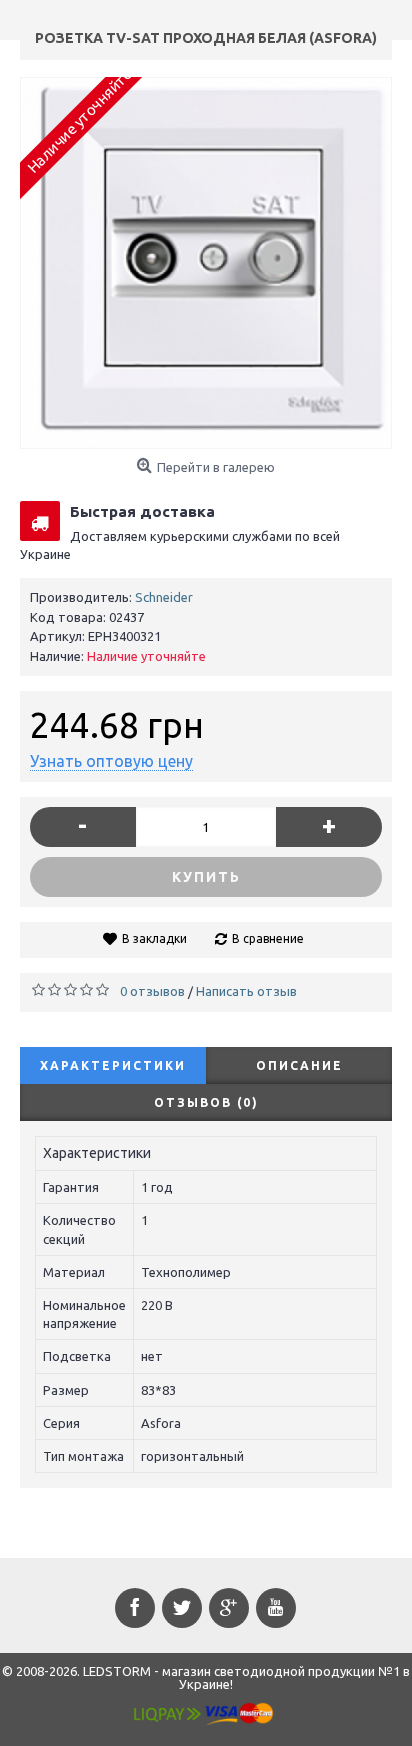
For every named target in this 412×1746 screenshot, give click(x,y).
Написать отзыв (246, 991)
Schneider (164, 597)
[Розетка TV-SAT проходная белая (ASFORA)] (206, 263)
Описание (299, 1065)
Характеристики (113, 1065)
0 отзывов (152, 991)
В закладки (154, 938)
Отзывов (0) (206, 1102)
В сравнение (268, 938)
